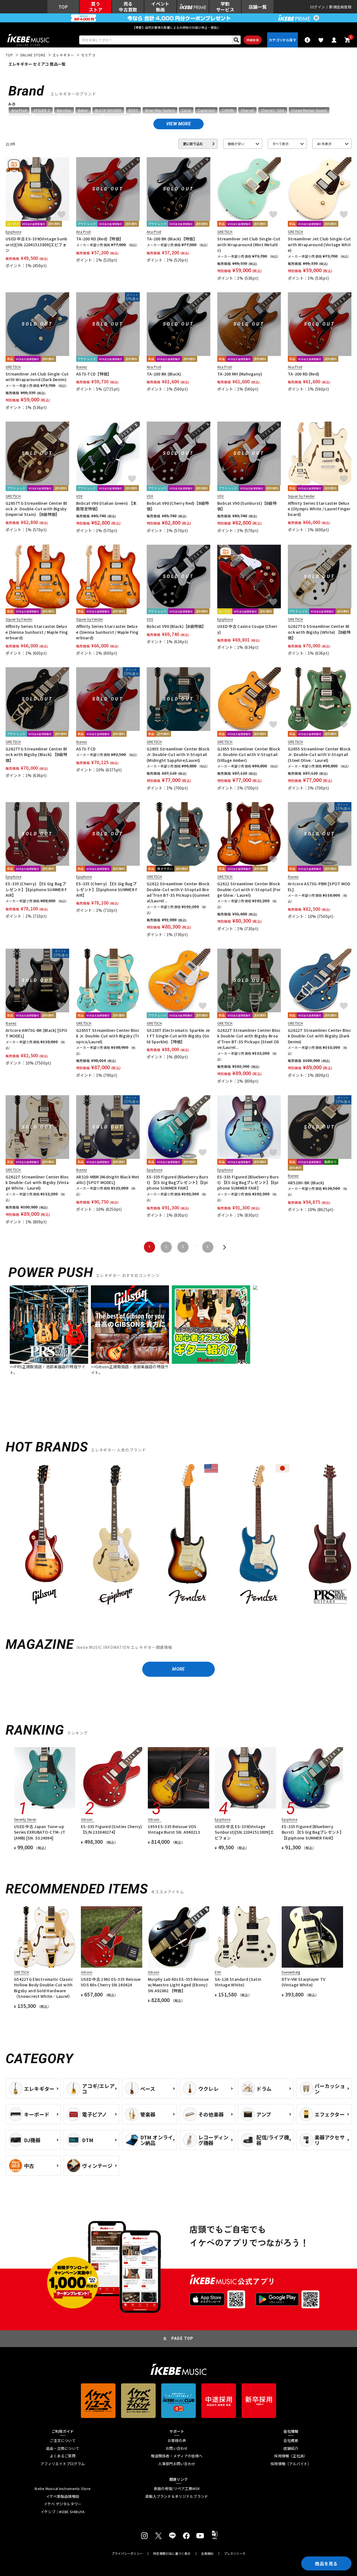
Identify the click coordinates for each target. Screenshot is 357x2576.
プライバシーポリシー (127, 2554)
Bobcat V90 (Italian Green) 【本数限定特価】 (106, 506)
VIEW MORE (178, 124)
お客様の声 (177, 2441)
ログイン (318, 7)
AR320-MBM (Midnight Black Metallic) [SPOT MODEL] (108, 1180)
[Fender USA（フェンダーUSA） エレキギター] (187, 1535)
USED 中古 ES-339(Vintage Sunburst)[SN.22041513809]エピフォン (37, 244)
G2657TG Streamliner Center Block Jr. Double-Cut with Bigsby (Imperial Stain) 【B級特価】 (36, 509)
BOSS (133, 110)
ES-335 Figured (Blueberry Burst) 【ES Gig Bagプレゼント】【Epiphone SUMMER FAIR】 (177, 1182)
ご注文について (63, 2441)
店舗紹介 (291, 2448)
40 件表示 (324, 144)
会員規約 (207, 2554)
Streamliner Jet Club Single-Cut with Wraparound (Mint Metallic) (249, 244)
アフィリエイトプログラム (63, 2464)
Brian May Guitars (160, 110)
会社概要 (291, 2441)
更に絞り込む (193, 144)
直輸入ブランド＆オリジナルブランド (177, 2496)
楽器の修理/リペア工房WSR (177, 2489)
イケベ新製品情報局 (63, 2496)
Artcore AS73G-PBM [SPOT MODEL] (319, 886)
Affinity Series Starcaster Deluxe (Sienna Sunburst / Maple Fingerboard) (37, 632)
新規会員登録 (340, 7)
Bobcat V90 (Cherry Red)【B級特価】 (178, 506)
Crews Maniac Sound (309, 110)
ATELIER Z (42, 110)
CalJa (186, 110)
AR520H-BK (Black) (306, 1183)
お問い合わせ (177, 2448)
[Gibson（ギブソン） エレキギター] (45, 1535)
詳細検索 (253, 40)
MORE (178, 1669)
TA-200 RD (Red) (303, 374)
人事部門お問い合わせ (177, 2464)
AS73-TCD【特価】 (94, 374)
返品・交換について (63, 2448)
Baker (83, 110)
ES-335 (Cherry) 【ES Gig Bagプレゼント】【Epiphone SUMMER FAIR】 (36, 889)
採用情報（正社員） (291, 2456)
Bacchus (64, 110)
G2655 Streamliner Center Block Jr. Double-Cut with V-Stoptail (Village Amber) (249, 754)
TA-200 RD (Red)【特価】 (100, 239)
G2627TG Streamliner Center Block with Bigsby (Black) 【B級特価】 (36, 754)
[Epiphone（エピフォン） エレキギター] (116, 1535)
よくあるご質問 (63, 2456)
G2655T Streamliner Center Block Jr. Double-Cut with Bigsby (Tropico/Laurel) (108, 1036)
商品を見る (326, 2563)
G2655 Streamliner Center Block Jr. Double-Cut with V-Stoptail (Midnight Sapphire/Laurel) (178, 754)
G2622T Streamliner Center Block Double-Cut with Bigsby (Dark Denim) (319, 1036)
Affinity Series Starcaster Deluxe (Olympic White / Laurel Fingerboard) (319, 509)
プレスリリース (235, 2554)
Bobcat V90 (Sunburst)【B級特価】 (247, 506)
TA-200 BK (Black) (164, 374)
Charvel (247, 110)
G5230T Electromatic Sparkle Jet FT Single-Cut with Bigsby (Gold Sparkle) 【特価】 (178, 1036)
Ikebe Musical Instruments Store (63, 2489)
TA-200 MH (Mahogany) (240, 374)
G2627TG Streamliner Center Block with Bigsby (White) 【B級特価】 (319, 632)
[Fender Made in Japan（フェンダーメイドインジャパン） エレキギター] (259, 1535)
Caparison (206, 110)
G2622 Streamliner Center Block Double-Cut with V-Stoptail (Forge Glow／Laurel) (249, 889)
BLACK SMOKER (108, 110)
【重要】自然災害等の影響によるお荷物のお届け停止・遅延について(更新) (178, 27)
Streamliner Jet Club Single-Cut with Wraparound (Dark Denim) (37, 377)
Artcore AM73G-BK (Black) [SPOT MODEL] (36, 1033)
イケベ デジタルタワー (63, 2504)
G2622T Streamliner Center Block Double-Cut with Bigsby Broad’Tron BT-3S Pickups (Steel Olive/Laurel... (249, 1039)
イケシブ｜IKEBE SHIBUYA (63, 2512)
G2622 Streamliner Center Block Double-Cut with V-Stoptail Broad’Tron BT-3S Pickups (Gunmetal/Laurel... (178, 892)
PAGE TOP (182, 2338)
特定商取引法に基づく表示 (172, 2554)
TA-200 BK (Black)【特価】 (172, 239)
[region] (178, 1537)
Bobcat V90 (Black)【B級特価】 (176, 626)
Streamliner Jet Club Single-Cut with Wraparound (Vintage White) (319, 244)
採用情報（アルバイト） (291, 2464)
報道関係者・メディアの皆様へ (177, 2456)
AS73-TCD (86, 749)
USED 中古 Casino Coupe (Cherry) (248, 629)
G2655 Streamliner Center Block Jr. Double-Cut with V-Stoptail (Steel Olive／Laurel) (319, 754)
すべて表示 (280, 144)
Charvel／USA (273, 110)
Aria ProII (19, 110)
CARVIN (228, 110)
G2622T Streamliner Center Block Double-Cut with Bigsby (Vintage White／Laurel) (37, 1182)
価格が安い (236, 144)
